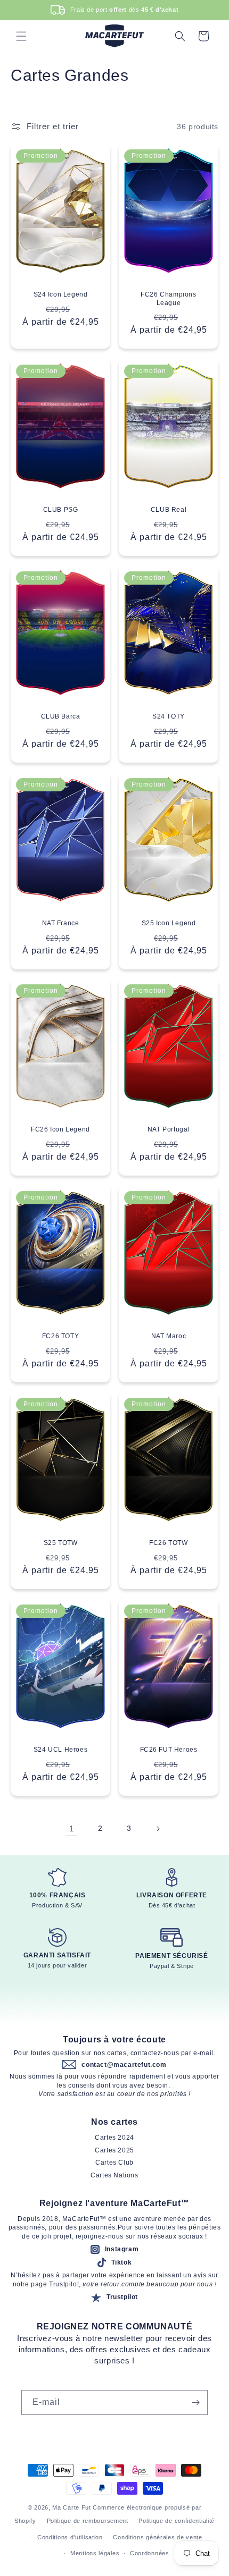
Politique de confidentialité (177, 2521)
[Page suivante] (158, 1829)
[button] (21, 36)
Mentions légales (95, 2553)
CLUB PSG (61, 510)
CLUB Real (169, 510)
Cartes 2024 (114, 2138)
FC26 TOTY (60, 1336)
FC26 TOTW (168, 1543)
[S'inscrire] (195, 2402)
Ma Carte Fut (71, 2507)
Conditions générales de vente (157, 2537)
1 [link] (72, 1828)
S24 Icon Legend (61, 295)
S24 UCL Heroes (60, 1750)
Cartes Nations (114, 2175)
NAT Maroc (169, 1336)
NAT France (61, 923)
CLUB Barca (61, 716)
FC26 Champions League (168, 299)
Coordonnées (150, 2553)
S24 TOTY (169, 716)
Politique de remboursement (88, 2521)
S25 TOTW (61, 1543)
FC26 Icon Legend (60, 1130)
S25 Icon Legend (169, 923)
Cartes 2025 (114, 2150)
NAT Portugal (169, 1130)
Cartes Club (114, 2163)
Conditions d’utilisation (70, 2537)
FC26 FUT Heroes (169, 1750)
